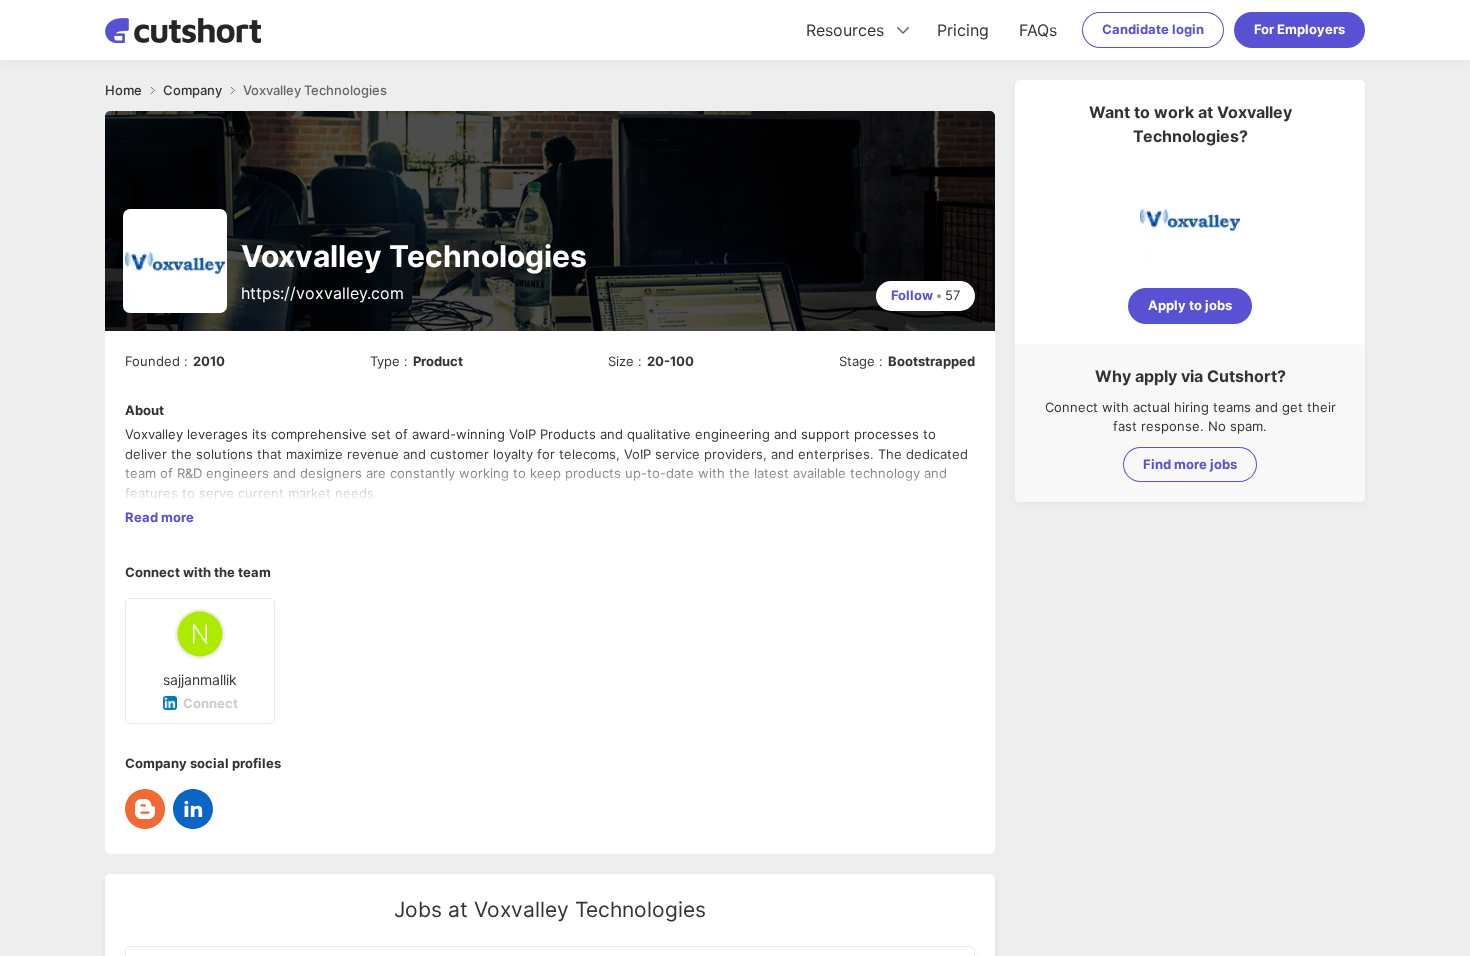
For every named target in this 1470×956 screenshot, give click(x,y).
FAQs (1038, 30)
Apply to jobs (1190, 305)
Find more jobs (1190, 464)
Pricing (963, 30)
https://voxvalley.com (322, 293)
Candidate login (1153, 29)
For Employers (1299, 29)
